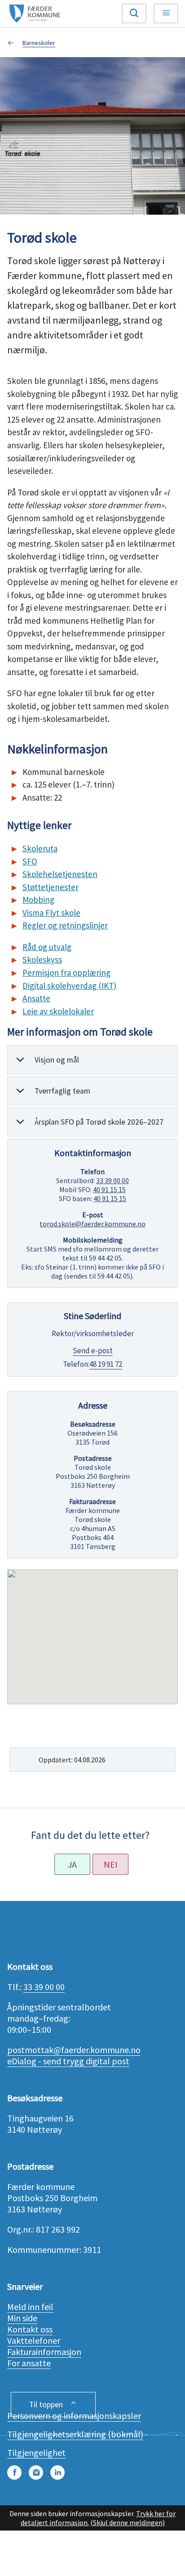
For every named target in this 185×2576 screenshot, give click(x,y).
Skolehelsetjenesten (60, 874)
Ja (72, 1864)
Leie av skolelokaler (58, 1011)
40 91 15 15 (109, 1189)
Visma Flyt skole (51, 913)
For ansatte (29, 2363)
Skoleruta (40, 848)
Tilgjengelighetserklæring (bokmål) (75, 2434)
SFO (30, 861)
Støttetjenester (51, 887)
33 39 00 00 (112, 1180)
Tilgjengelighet (36, 2452)
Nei (111, 1864)
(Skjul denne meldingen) (128, 2522)
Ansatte (36, 998)
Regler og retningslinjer (65, 925)
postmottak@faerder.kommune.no (74, 2050)
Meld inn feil (30, 2307)
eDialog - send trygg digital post (68, 2061)
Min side (22, 2318)
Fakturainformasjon (44, 2352)
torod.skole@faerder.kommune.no (92, 1224)
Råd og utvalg (47, 947)
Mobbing (38, 900)
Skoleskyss (42, 959)
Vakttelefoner (34, 2340)
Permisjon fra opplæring (66, 973)
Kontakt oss (30, 2329)
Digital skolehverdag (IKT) (69, 986)
